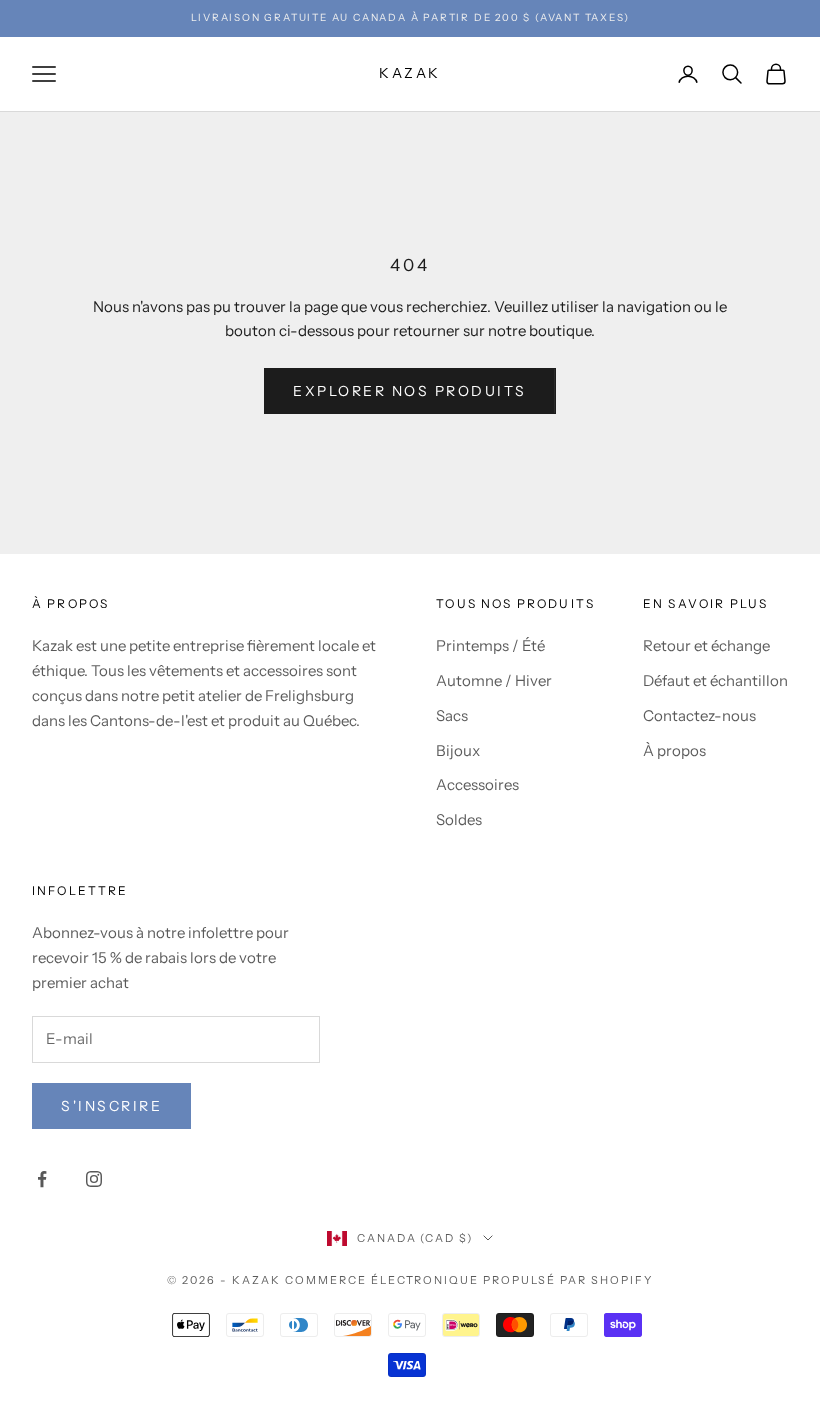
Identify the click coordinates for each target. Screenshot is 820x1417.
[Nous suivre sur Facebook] (42, 1179)
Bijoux (458, 750)
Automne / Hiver (494, 680)
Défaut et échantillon (715, 680)
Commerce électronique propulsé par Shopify (469, 1280)
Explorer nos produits (410, 391)
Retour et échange (706, 645)
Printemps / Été (490, 645)
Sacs (452, 715)
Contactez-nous (699, 715)
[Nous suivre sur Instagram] (94, 1179)
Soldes (459, 819)
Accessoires (477, 784)
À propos (674, 750)
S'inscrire (111, 1106)
